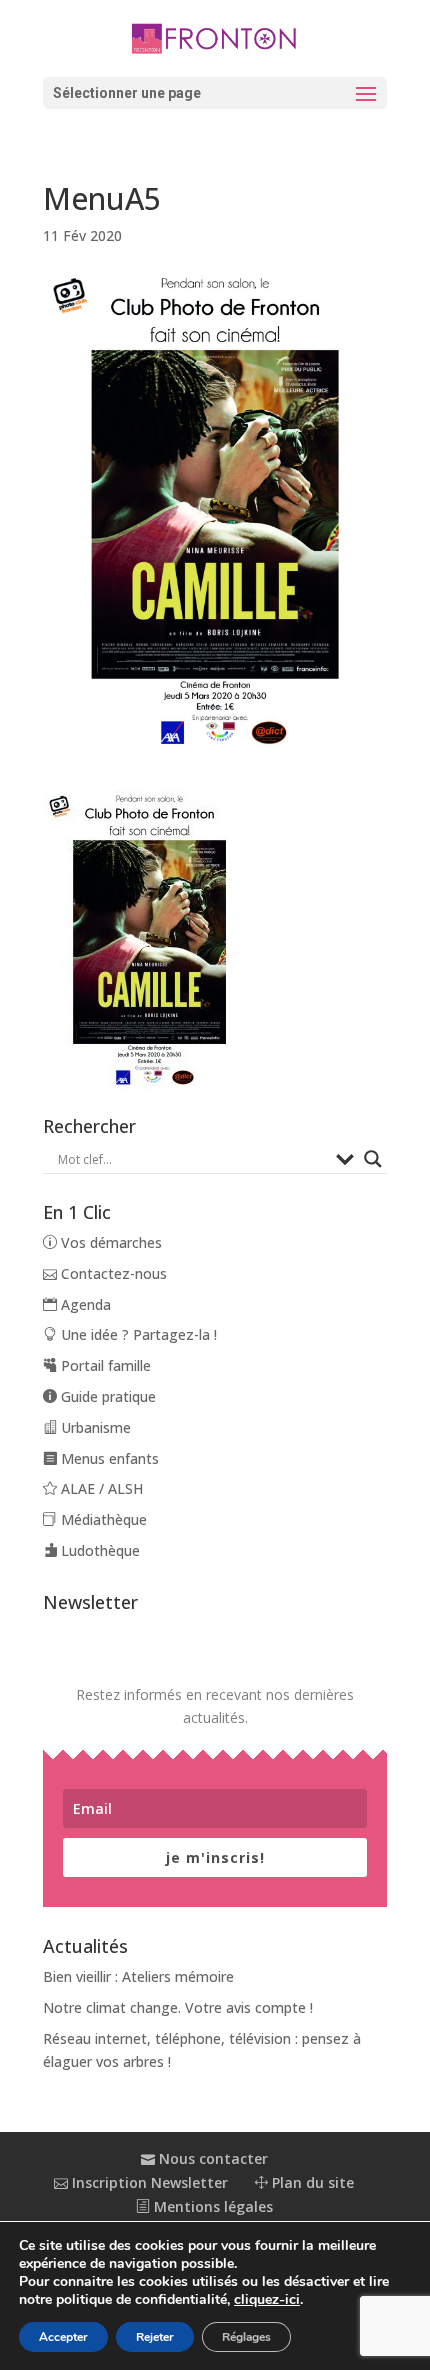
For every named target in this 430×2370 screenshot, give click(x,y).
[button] (215, 93)
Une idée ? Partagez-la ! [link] (137, 1334)
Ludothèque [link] (98, 1550)
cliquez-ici (267, 2300)
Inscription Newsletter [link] (148, 2182)
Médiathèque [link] (102, 1519)
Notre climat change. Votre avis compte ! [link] (178, 2007)
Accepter (63, 2337)
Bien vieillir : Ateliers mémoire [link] (138, 1976)
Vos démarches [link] (109, 1242)
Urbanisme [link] (94, 1427)
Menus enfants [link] (108, 1458)
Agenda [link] (84, 1304)
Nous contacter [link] (211, 2158)
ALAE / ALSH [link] (100, 1488)
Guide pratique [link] (106, 1396)
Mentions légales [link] (211, 2206)
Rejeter (155, 2337)
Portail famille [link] (104, 1365)
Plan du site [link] (311, 2182)
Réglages (246, 2337)
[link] (215, 37)
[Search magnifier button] (373, 1159)
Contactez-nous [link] (112, 1273)
